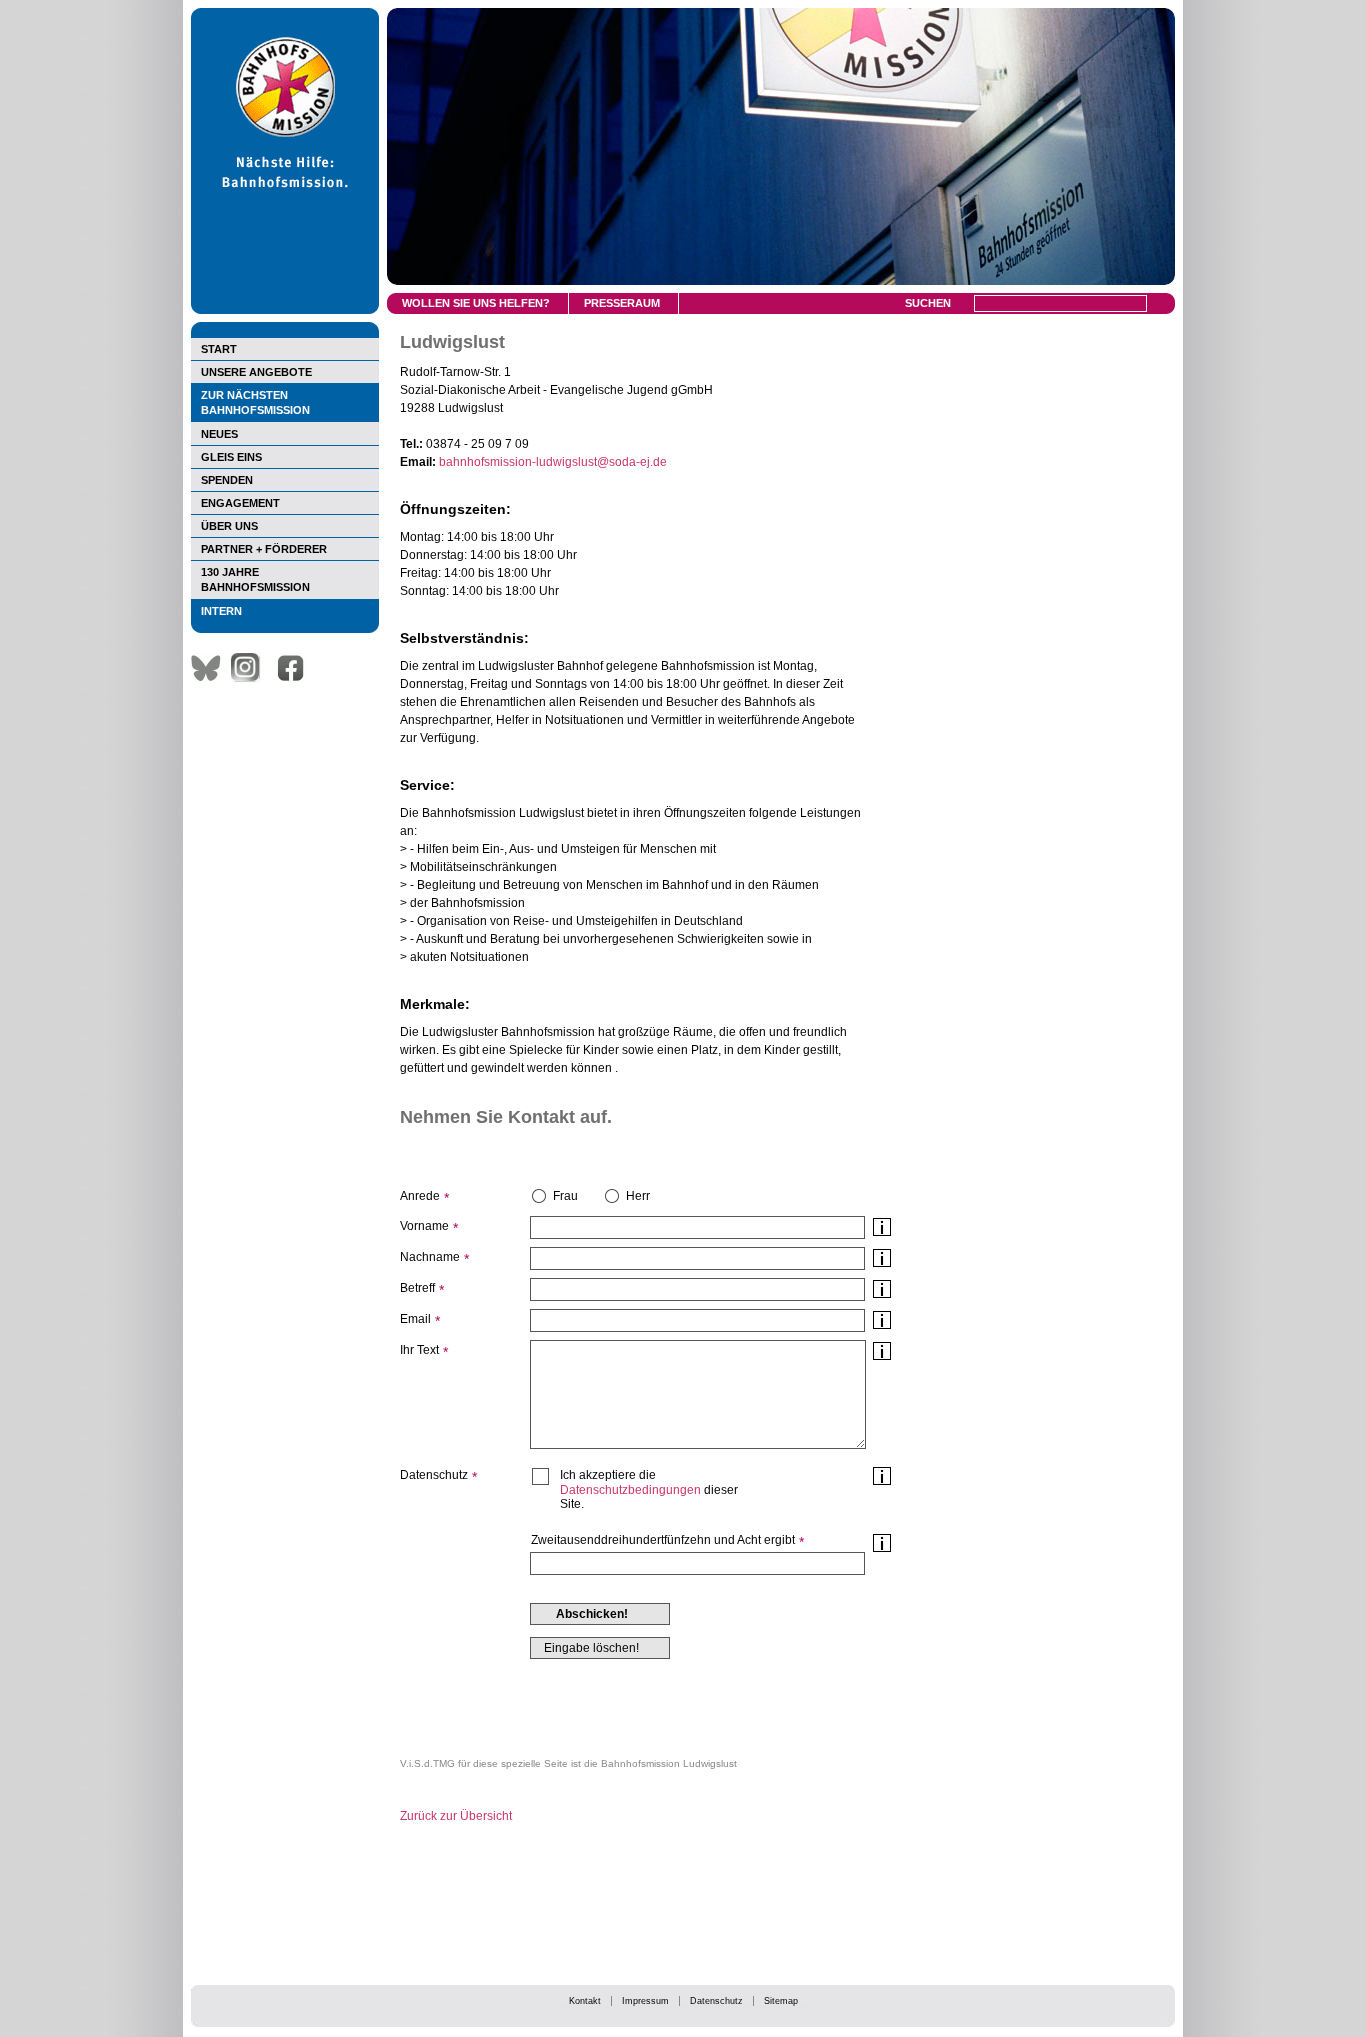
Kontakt (585, 2001)
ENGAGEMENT (240, 503)
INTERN (221, 611)
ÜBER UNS (229, 526)
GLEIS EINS (231, 457)
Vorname (424, 1226)
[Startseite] (285, 310)
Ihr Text (419, 1350)
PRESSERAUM (622, 303)
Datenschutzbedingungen (630, 1490)
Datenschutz (716, 2001)
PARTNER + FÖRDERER (264, 549)
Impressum (645, 2001)
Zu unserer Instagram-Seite (251, 668)
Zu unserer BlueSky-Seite (211, 668)
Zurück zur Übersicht (456, 1816)
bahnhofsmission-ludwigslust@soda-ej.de (553, 462)
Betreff (417, 1288)
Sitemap (781, 2001)
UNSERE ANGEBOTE (256, 372)
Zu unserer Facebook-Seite (296, 668)
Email (415, 1319)
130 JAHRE (255, 579)
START (219, 349)
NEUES (219, 434)
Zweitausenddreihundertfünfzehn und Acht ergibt (663, 1540)
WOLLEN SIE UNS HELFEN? (476, 303)
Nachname (430, 1257)
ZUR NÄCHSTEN (255, 402)
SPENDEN (227, 480)
